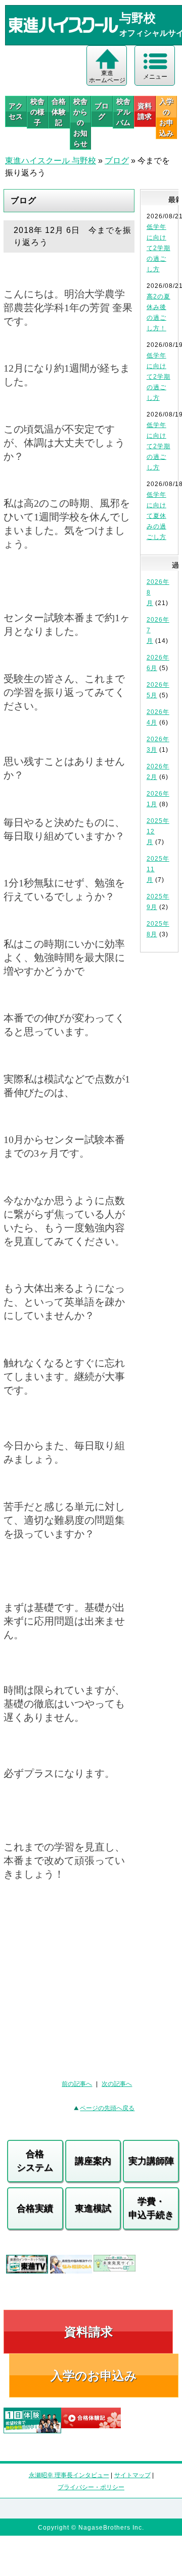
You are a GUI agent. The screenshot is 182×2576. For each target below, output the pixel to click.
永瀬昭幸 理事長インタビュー (69, 2475)
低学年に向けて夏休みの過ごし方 (156, 516)
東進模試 (93, 2208)
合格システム (35, 2161)
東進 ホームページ (107, 77)
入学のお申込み (94, 2376)
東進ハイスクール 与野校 (51, 161)
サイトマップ (132, 2475)
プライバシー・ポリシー (91, 2487)
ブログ (102, 111)
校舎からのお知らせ (80, 123)
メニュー (155, 77)
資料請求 (145, 111)
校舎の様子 (37, 112)
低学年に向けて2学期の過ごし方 (158, 248)
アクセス (16, 111)
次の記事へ (117, 2084)
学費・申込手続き (151, 2208)
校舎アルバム (123, 112)
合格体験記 (59, 112)
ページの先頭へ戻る (107, 2108)
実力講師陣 (151, 2161)
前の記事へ (77, 2084)
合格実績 (35, 2208)
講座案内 (93, 2161)
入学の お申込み (166, 117)
